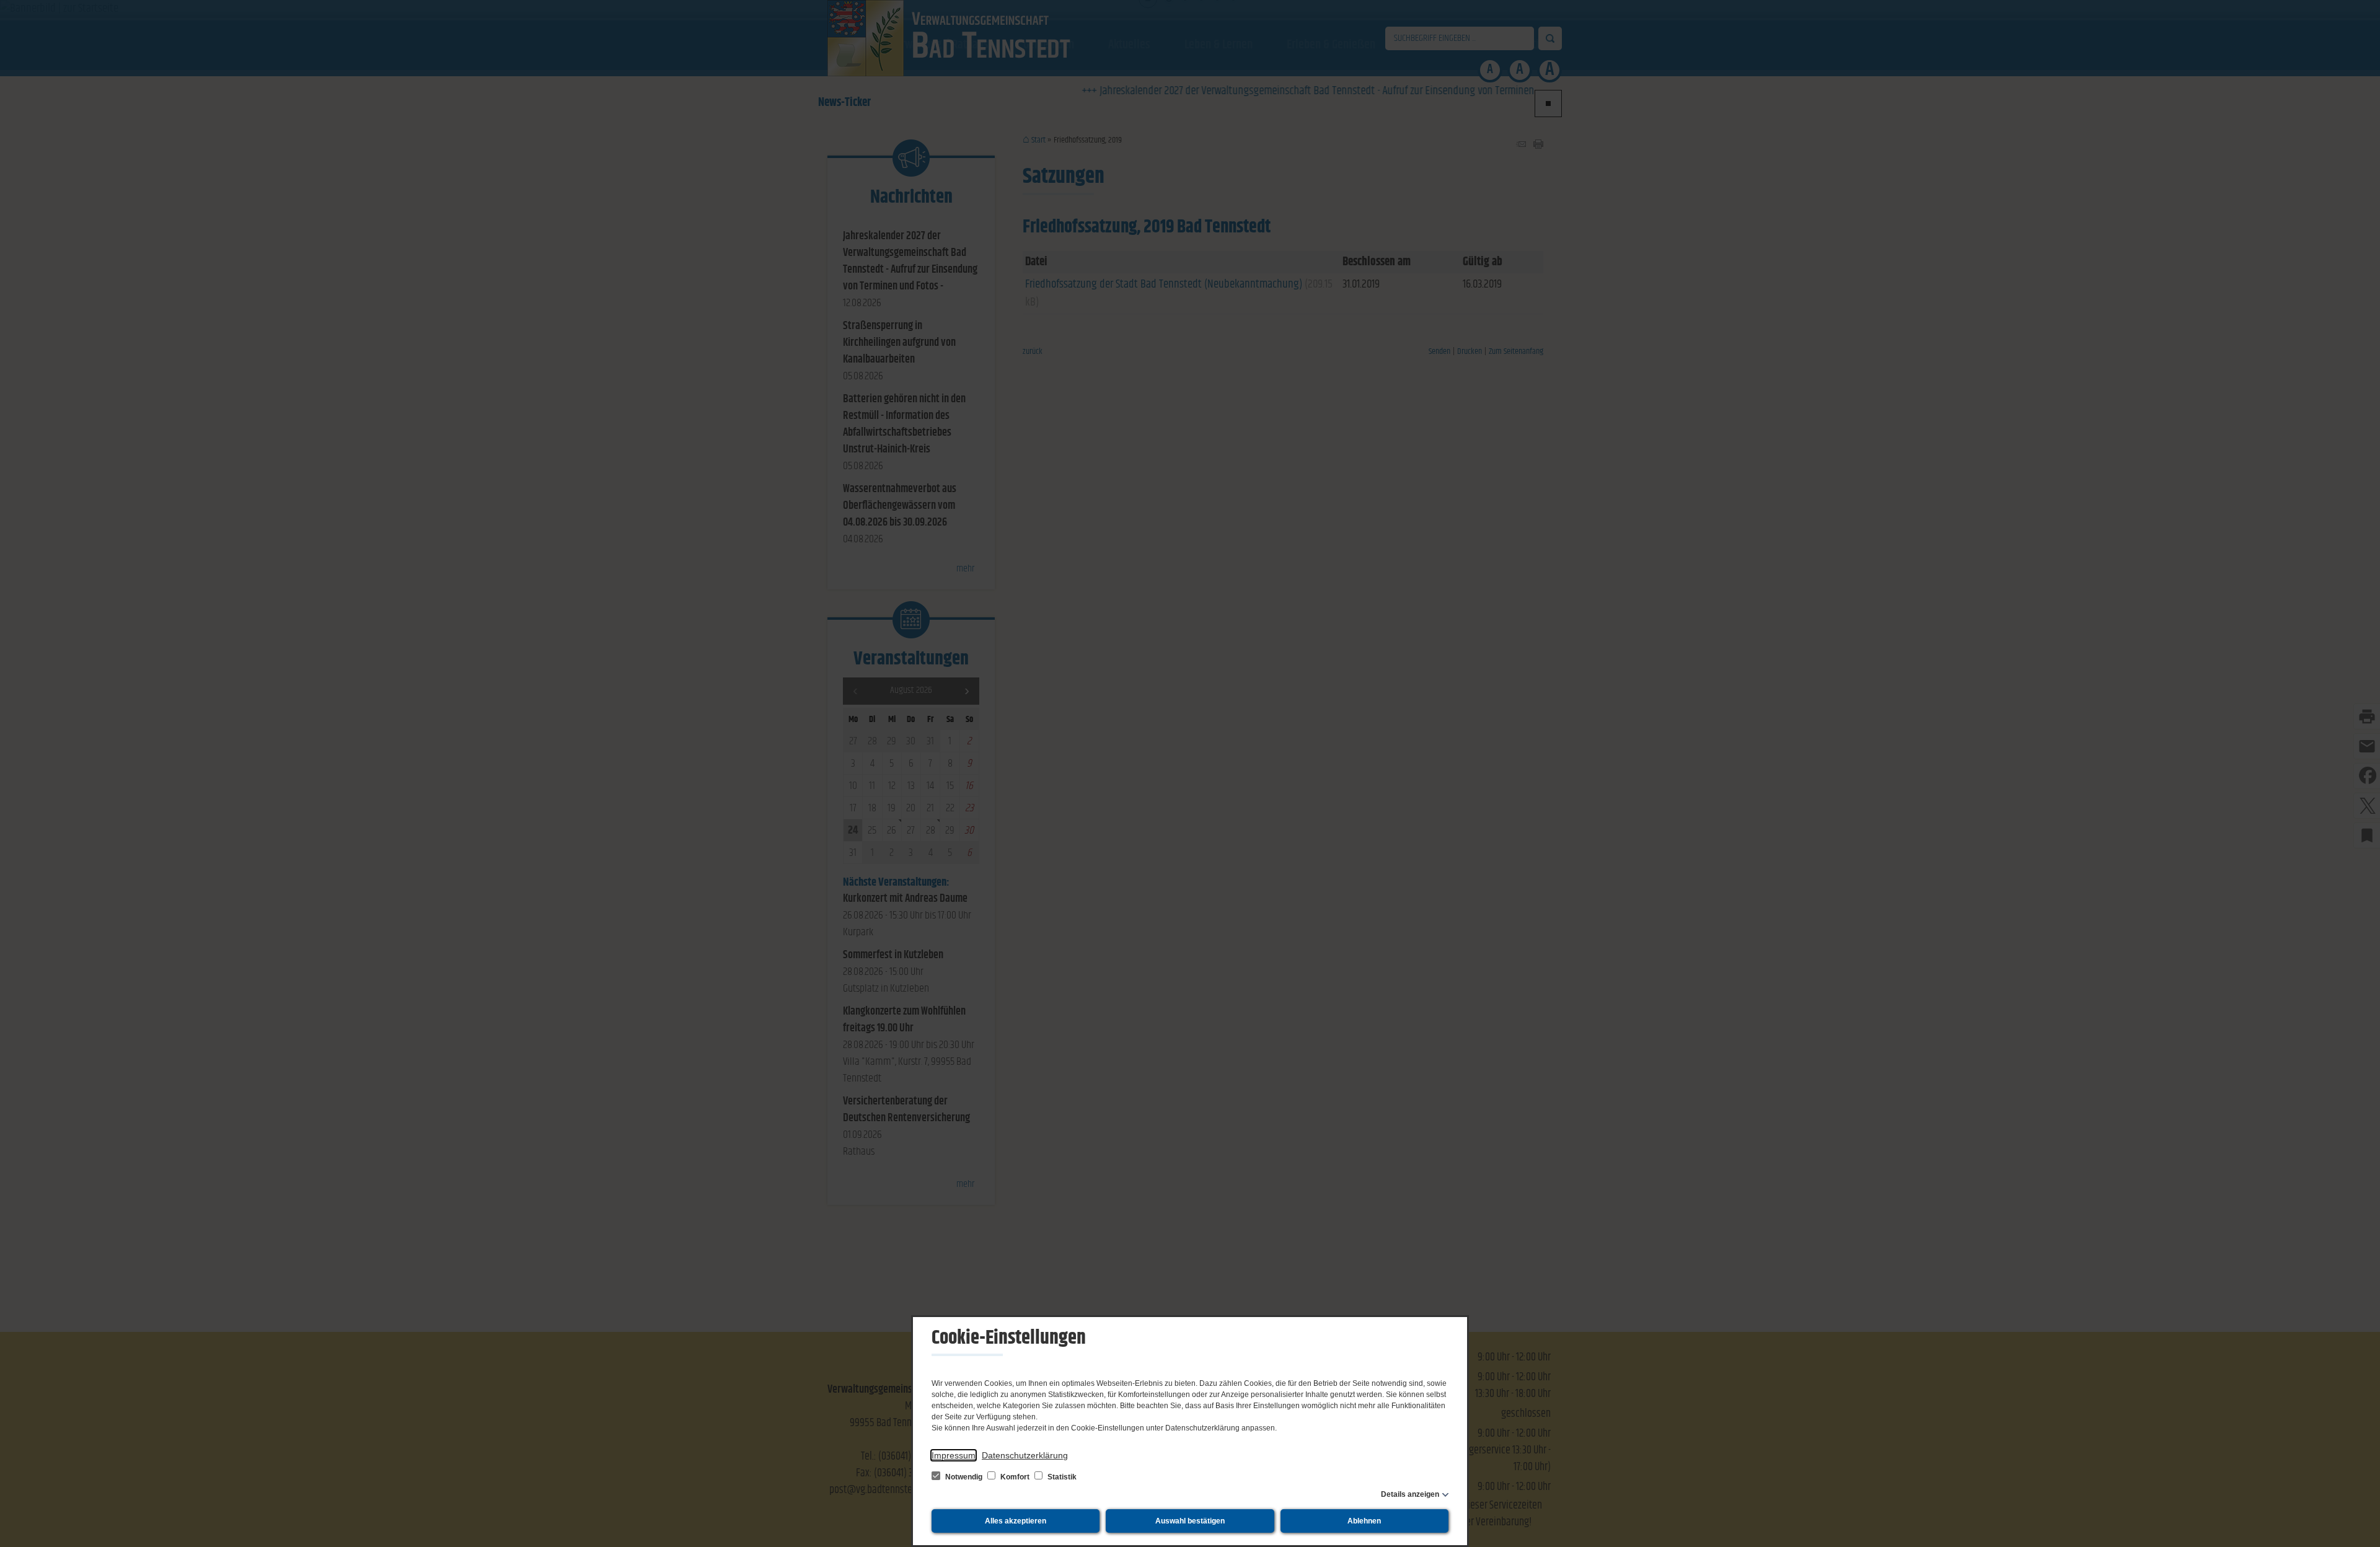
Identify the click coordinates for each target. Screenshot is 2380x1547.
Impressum (954, 1455)
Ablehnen (1364, 1521)
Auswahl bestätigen (1190, 1521)
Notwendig (964, 1477)
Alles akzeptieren (1016, 1521)
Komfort (1015, 1477)
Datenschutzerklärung (1025, 1455)
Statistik (1061, 1477)
